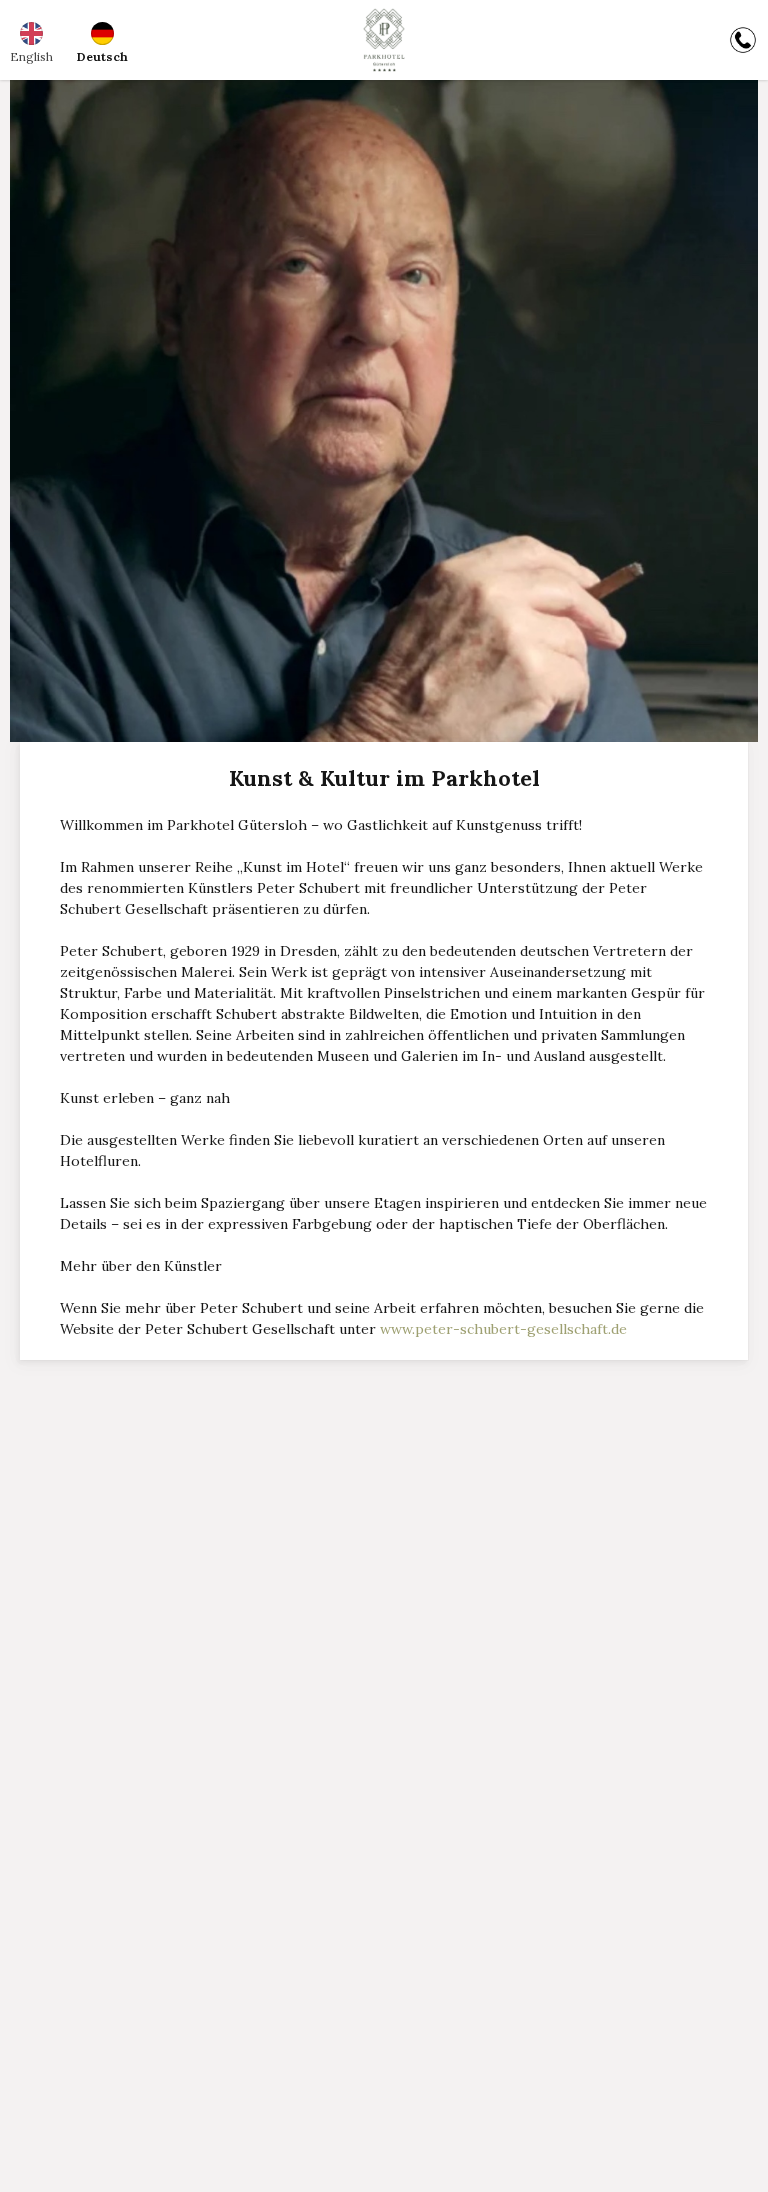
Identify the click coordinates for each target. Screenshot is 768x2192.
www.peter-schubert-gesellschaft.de (503, 1329)
